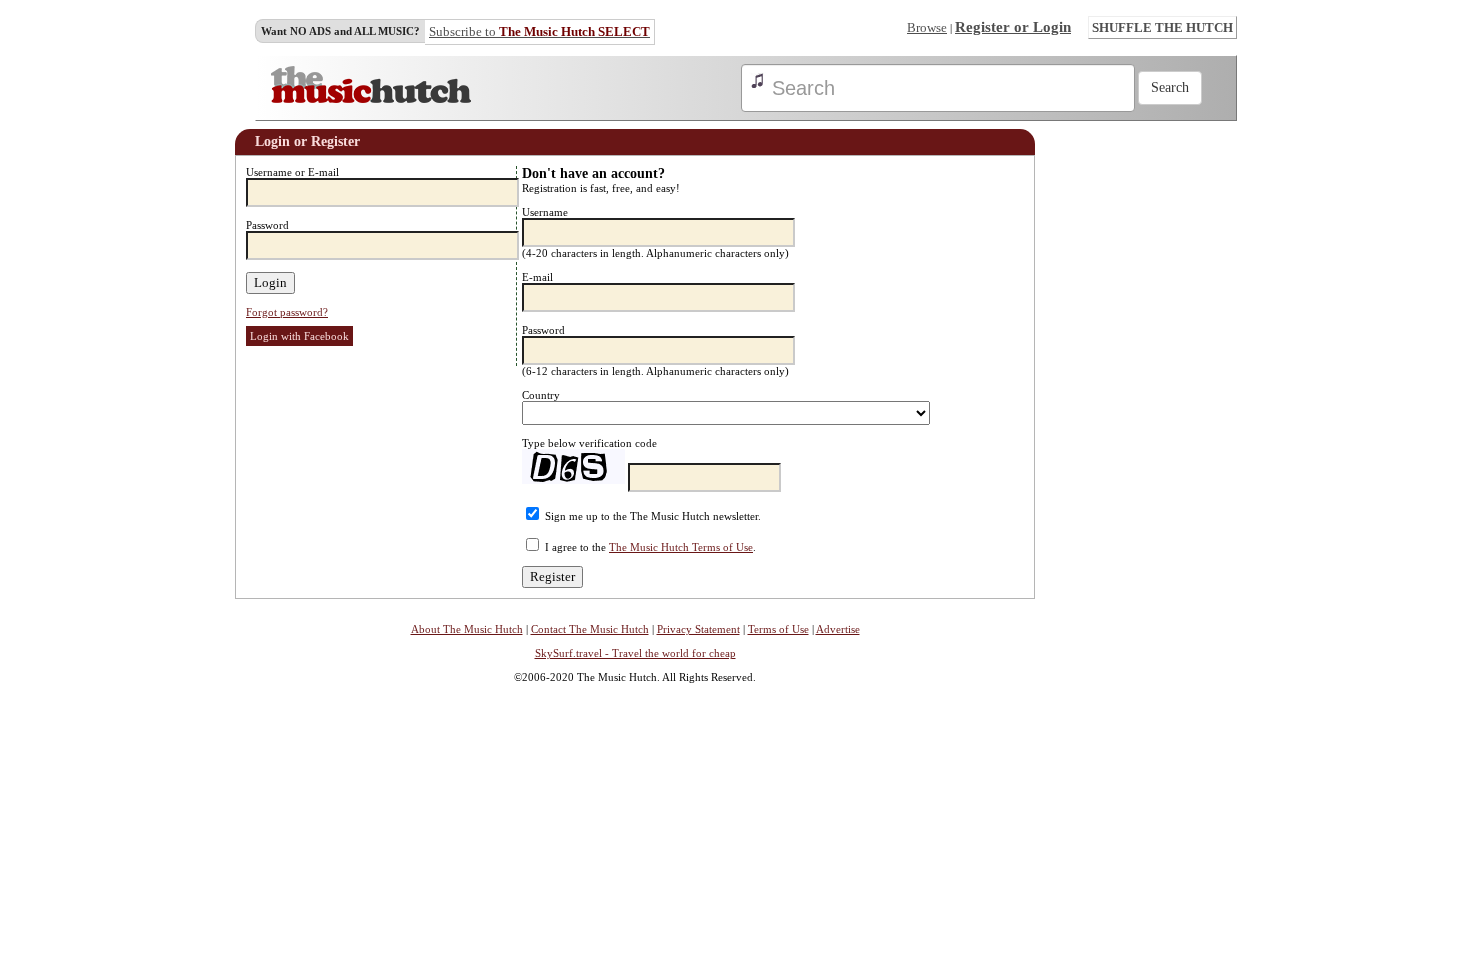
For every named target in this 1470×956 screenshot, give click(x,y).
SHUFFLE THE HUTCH (1162, 27)
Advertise (838, 629)
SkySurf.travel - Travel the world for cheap (635, 653)
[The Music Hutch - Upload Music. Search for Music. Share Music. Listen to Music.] (371, 99)
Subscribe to (539, 31)
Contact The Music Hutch (590, 629)
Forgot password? (287, 312)
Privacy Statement (698, 629)
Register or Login (1013, 27)
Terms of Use (778, 629)
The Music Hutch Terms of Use (681, 547)
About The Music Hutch (467, 629)
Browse (927, 27)
